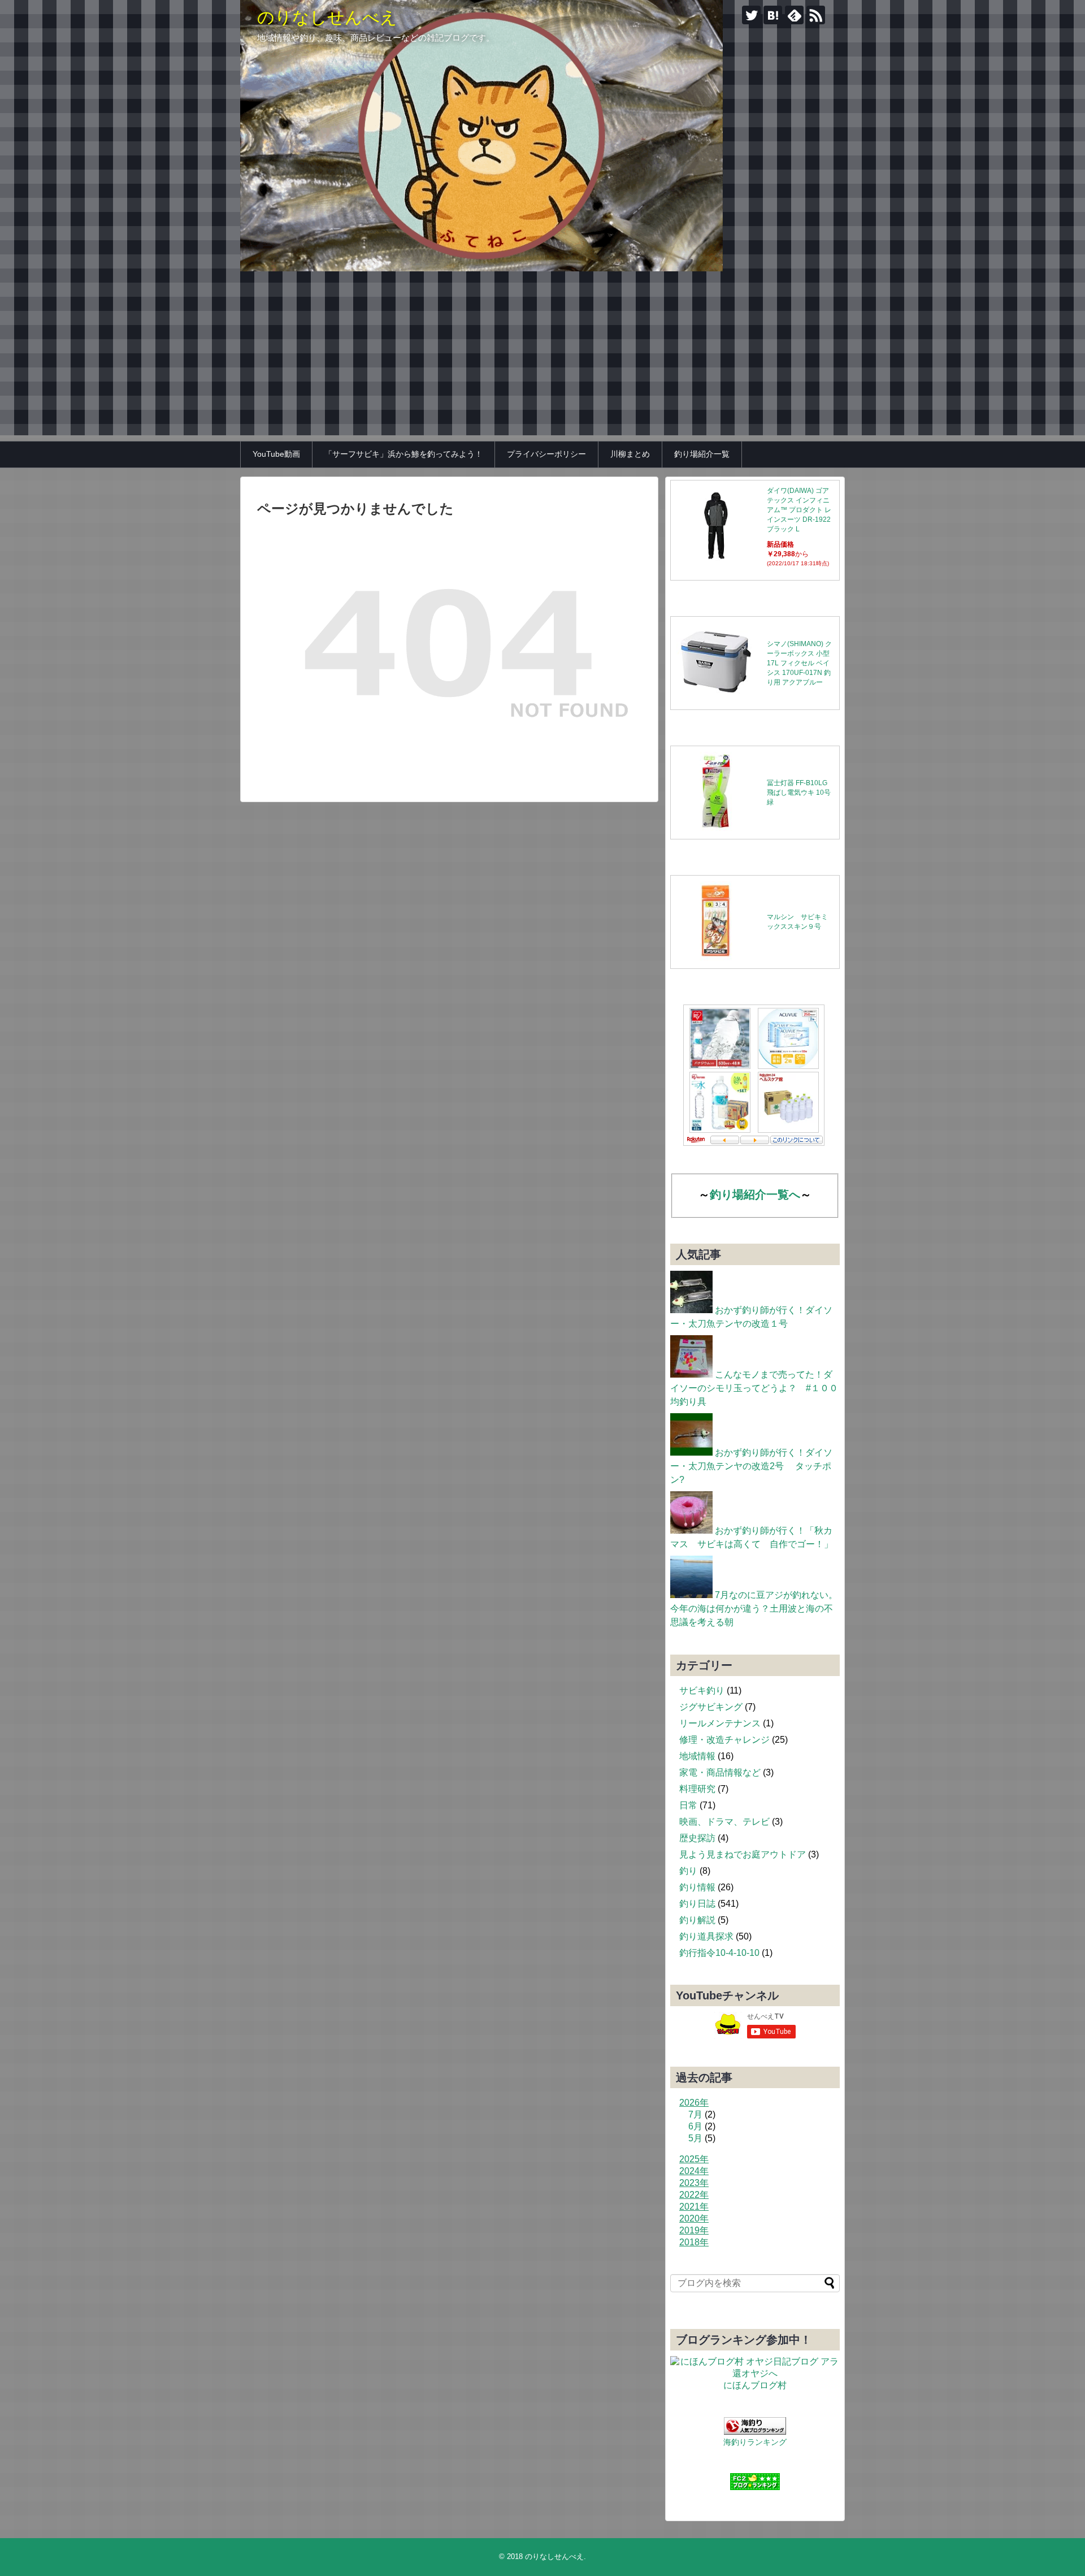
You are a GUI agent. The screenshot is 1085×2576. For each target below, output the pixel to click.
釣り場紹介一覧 (702, 454)
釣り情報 (697, 1887)
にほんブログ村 (755, 2385)
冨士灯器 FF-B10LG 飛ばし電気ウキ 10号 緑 (799, 793)
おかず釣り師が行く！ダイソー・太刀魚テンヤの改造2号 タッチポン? (751, 1466)
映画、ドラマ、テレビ (724, 1822)
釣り (688, 1871)
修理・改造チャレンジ (724, 1740)
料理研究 (697, 1789)
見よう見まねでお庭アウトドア (743, 1854)
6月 (695, 2126)
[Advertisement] (542, 356)
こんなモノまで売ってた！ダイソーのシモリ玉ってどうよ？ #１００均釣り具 (754, 1388)
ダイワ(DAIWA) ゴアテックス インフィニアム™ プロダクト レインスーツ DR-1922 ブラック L (799, 510)
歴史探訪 (697, 1838)
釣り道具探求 (706, 1936)
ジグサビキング (711, 1707)
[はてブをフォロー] (773, 15)
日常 (688, 1805)
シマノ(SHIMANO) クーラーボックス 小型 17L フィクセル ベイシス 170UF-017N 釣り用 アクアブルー (799, 663)
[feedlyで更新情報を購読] (794, 15)
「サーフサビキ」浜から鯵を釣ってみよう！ (403, 454)
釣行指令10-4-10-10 (719, 1953)
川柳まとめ (630, 454)
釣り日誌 (697, 1904)
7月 (695, 2114)
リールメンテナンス (720, 1723)
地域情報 (697, 1756)
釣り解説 (697, 1920)
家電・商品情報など (720, 1772)
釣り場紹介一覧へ (755, 1194)
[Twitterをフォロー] (751, 15)
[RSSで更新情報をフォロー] (816, 15)
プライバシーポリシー (546, 454)
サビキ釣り (702, 1690)
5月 (695, 2138)
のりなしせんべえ (327, 17)
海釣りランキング (755, 2442)
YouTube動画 (276, 454)
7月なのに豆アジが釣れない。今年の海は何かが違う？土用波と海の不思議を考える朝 (754, 1609)
